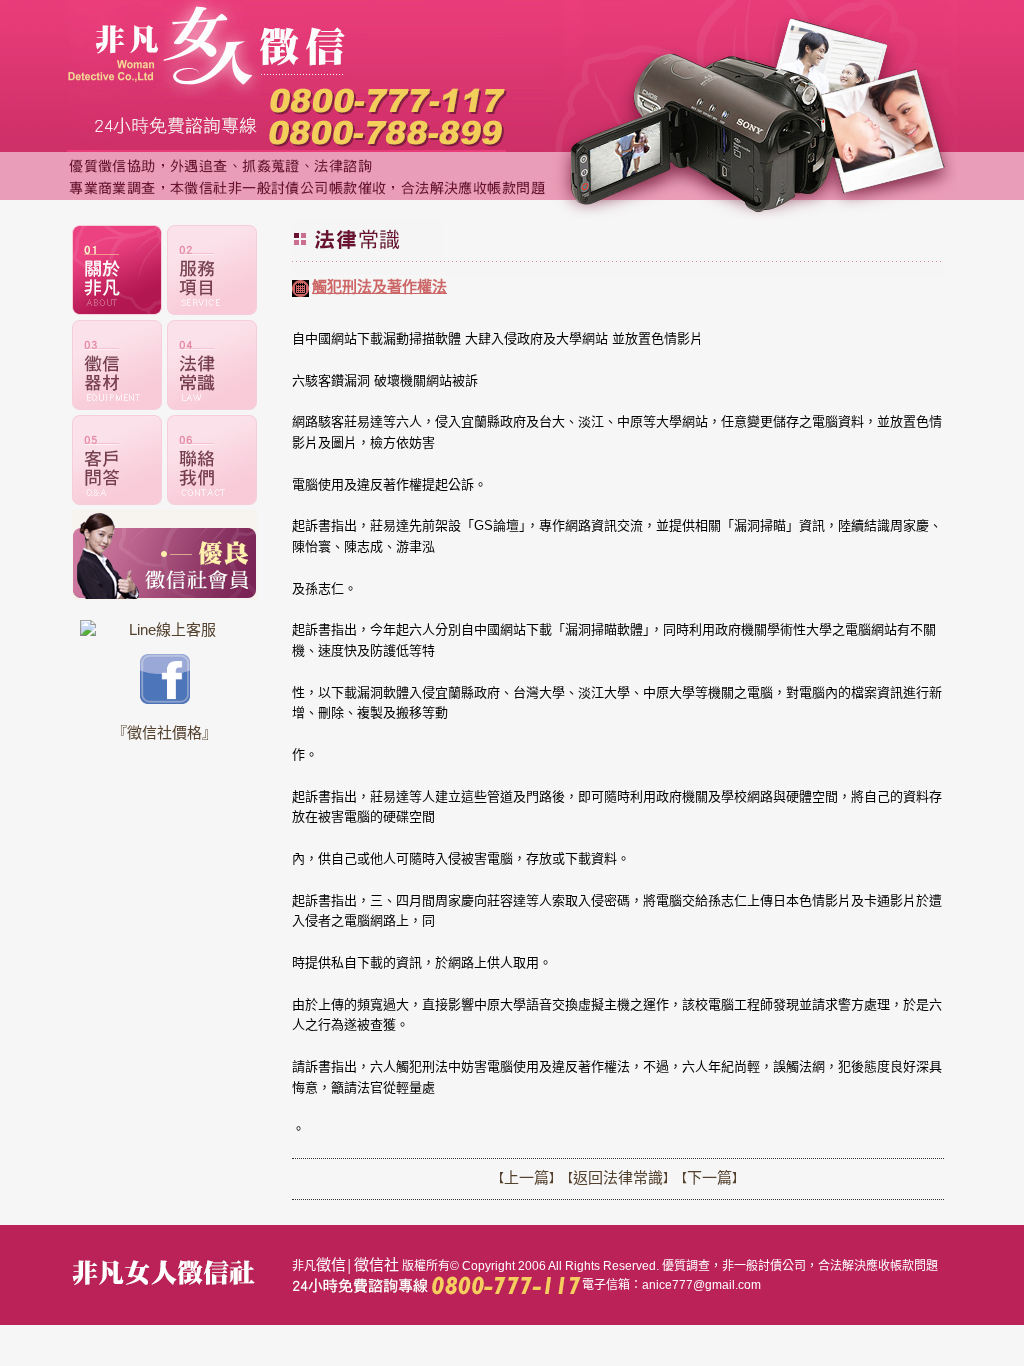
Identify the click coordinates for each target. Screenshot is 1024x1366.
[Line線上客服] (164, 629)
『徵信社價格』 (164, 732)
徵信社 (376, 1264)
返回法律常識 (618, 1177)
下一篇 (709, 1177)
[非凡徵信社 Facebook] (165, 698)
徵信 (331, 1264)
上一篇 (526, 1177)
